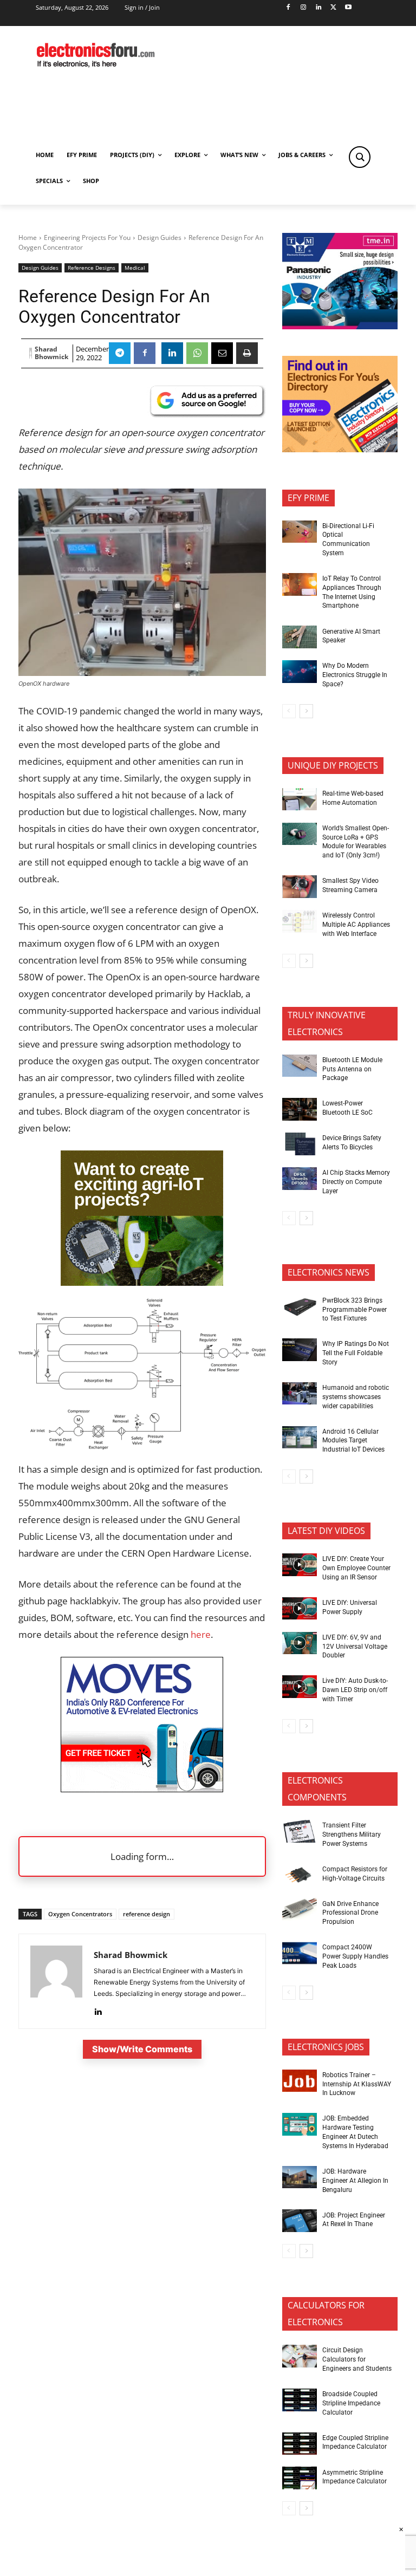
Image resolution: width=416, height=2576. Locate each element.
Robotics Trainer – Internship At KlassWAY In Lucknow (357, 2084)
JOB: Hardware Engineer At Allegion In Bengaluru (355, 2181)
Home (28, 238)
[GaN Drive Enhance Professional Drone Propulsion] (300, 1909)
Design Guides (160, 238)
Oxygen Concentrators (80, 1914)
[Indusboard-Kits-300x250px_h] (142, 1282)
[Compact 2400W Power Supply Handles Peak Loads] (300, 1953)
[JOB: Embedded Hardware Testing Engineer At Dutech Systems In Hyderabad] (300, 2124)
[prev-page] (289, 711)
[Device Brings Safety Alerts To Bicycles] (300, 1144)
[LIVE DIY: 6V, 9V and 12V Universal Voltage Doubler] (300, 1643)
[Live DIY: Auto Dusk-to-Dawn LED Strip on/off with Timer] (300, 1687)
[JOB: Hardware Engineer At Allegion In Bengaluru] (300, 2177)
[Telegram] (120, 353)
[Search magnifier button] (360, 157)
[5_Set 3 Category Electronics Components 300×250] (340, 449)
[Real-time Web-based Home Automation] (300, 799)
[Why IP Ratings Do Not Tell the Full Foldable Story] (300, 1350)
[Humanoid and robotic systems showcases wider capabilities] (300, 1394)
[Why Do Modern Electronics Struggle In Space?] (300, 672)
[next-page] (306, 711)
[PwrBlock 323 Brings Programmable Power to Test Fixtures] (300, 1306)
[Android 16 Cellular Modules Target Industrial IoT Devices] (300, 1437)
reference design (147, 1914)
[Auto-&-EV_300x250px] (142, 1789)
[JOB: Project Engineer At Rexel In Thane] (300, 2221)
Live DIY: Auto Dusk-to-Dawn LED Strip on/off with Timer (355, 1690)
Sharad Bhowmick (51, 353)
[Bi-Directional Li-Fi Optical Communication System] (300, 532)
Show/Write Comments (142, 2049)
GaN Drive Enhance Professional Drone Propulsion (350, 1913)
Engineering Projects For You (87, 238)
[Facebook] (288, 8)
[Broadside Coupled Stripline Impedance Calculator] (300, 2400)
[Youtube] (349, 8)
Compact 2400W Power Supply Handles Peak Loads (355, 1956)
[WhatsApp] (197, 353)
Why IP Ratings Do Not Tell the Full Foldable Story (356, 1353)
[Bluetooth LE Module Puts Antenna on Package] (300, 1066)
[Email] (222, 353)
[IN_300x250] (340, 326)
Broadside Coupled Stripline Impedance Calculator (351, 2403)
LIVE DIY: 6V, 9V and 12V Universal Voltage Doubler (355, 1647)
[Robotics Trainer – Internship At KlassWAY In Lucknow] (300, 2081)
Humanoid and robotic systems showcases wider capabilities (356, 1397)
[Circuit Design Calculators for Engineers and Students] (300, 2356)
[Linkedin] (318, 8)
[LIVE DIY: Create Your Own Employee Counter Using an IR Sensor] (300, 1565)
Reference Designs (92, 268)
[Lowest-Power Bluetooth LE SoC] (300, 1109)
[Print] (247, 353)
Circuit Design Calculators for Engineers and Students (357, 2359)
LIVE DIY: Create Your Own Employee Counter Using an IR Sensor (356, 1568)
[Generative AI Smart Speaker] (300, 637)
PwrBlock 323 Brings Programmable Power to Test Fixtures (355, 1310)
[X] (333, 8)
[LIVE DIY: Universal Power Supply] (300, 1609)
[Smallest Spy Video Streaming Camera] (300, 887)
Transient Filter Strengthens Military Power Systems (352, 1835)
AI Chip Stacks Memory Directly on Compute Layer (356, 1182)
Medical (135, 268)
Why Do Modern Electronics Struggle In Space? (355, 675)
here (201, 1634)
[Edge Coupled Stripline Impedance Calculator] (300, 2444)
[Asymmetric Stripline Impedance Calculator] (300, 2478)
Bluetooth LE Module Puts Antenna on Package (352, 1069)
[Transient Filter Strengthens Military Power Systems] (300, 1831)
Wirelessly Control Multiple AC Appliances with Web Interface (356, 925)
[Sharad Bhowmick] (31, 353)
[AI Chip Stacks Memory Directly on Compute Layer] (300, 1179)
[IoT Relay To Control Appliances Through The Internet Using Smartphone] (300, 584)
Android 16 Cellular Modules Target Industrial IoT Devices (353, 1441)
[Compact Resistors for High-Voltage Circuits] (300, 1875)
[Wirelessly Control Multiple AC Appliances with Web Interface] (300, 921)
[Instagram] (303, 8)
